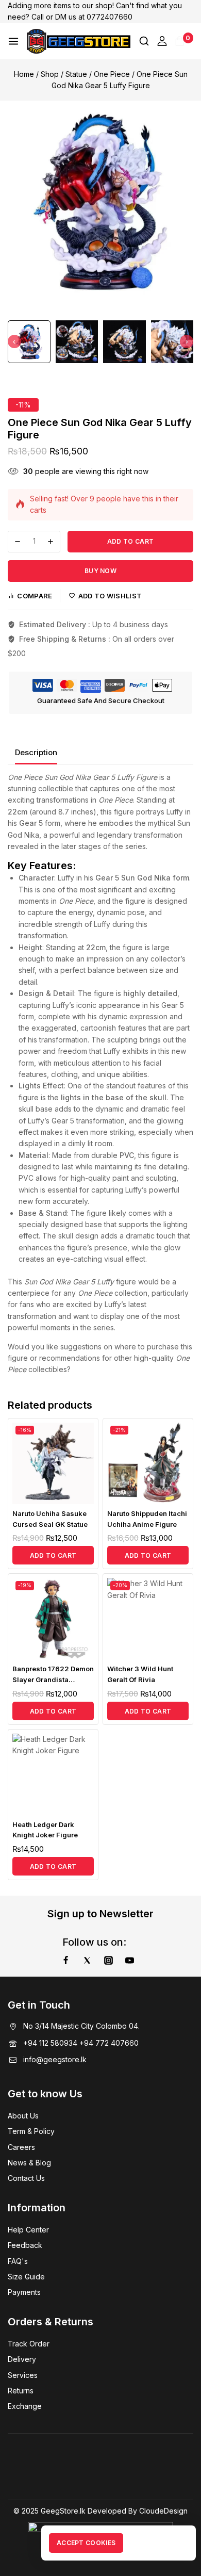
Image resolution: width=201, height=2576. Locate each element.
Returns (21, 2391)
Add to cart (130, 541)
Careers (21, 2147)
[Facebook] (65, 1960)
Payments (24, 2292)
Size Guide (26, 2277)
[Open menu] (13, 41)
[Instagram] (108, 1960)
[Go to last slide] (14, 341)
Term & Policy (31, 2131)
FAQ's (18, 2261)
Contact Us (26, 2178)
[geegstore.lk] (79, 41)
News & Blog (29, 2163)
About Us (23, 2116)
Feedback (25, 2245)
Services (23, 2375)
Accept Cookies (86, 2543)
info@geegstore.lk (55, 2059)
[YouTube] (130, 1960)
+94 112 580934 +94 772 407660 (81, 2043)
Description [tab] (36, 752)
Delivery (22, 2359)
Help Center (28, 2230)
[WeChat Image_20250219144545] (100, 202)
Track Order (29, 2344)
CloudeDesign (163, 2511)
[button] (29, 342)
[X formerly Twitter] (87, 1960)
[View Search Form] (144, 41)
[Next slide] (187, 341)
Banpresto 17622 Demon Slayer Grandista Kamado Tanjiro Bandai (53, 1680)
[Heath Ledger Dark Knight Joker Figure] (53, 1774)
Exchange (25, 2406)
